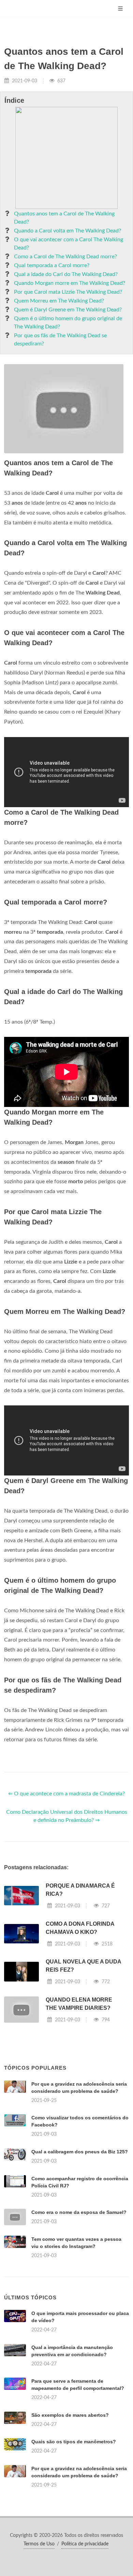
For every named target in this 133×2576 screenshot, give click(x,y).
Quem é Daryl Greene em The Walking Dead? (68, 310)
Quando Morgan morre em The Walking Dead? (70, 283)
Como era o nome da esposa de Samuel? (79, 2212)
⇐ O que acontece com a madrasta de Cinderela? (66, 1794)
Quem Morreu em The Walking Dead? (59, 301)
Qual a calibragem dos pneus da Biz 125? (80, 2152)
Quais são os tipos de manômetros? (74, 2442)
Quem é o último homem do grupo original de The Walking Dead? (68, 323)
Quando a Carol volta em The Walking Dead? (68, 231)
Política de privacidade (85, 2544)
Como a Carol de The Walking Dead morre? (65, 257)
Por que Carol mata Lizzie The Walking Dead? (68, 292)
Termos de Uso (39, 2544)
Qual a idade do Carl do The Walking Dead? (66, 274)
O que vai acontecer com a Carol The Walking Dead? (69, 244)
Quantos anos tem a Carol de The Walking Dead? (64, 218)
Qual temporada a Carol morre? (52, 265)
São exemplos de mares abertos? (70, 2415)
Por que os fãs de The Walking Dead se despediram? (60, 340)
